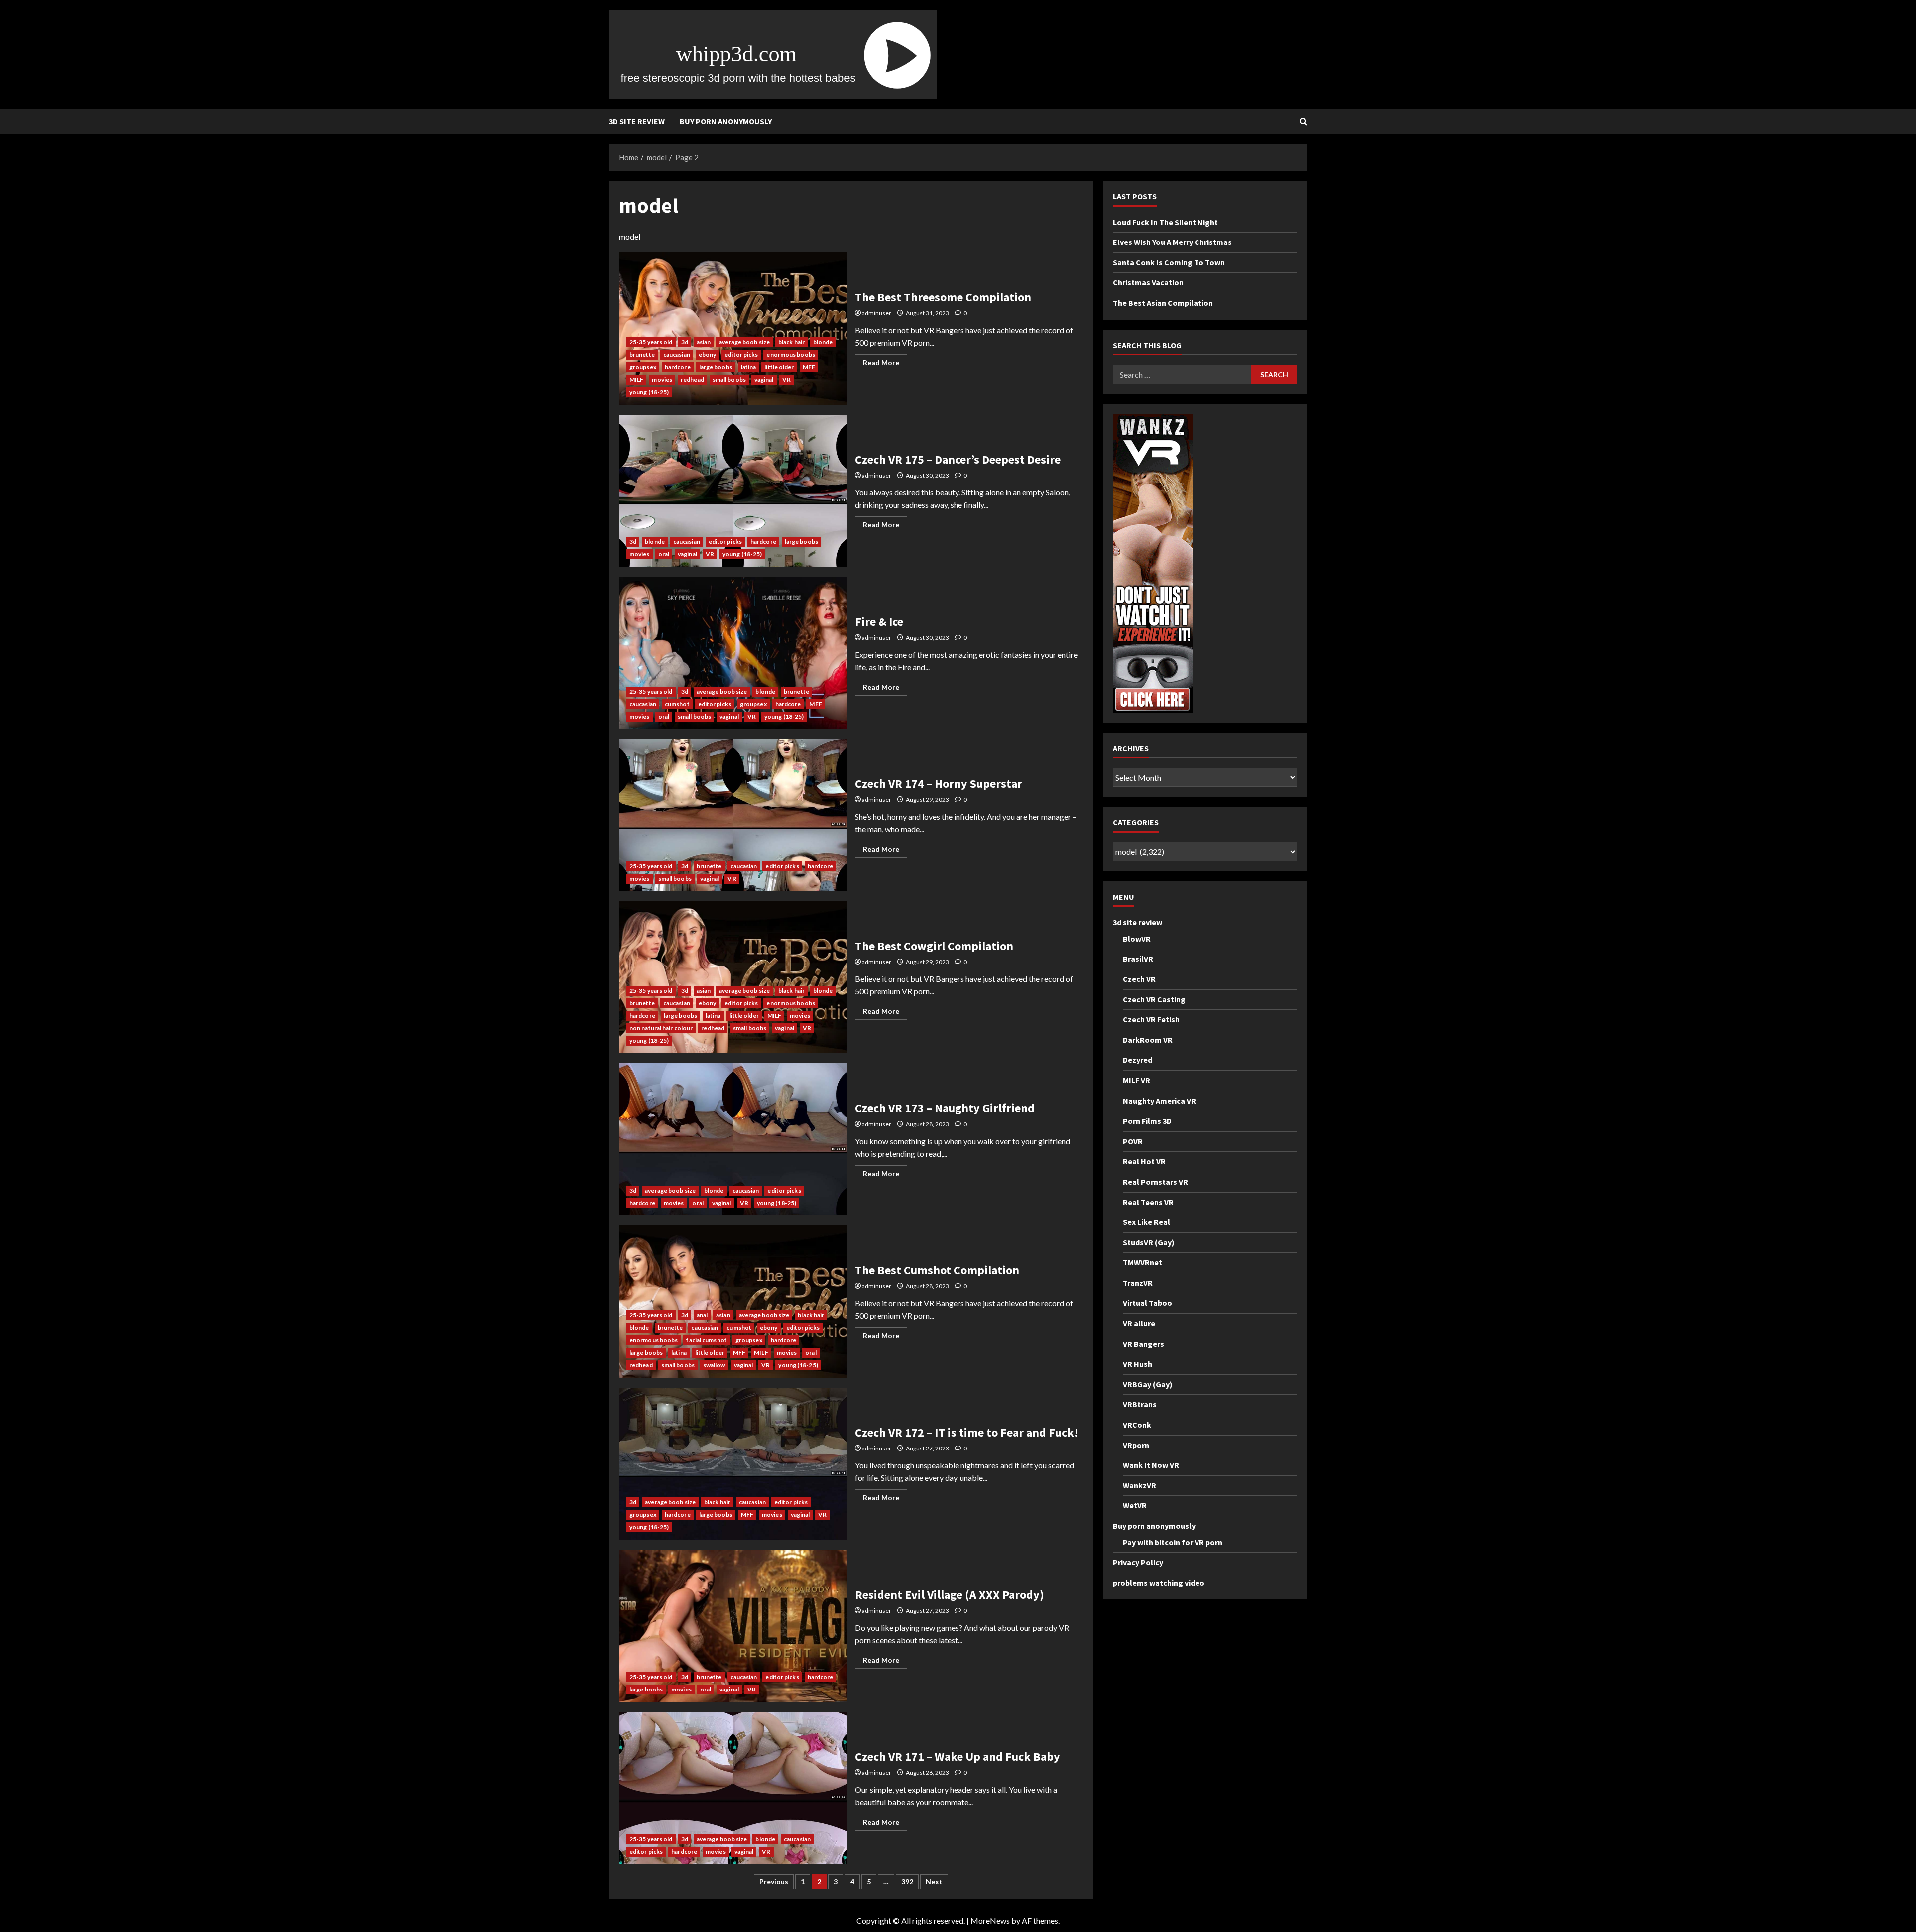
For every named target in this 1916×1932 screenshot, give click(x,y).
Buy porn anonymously (726, 121)
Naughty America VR (1159, 1100)
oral (664, 554)
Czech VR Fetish (1151, 1019)
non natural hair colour (661, 1028)
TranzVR (1138, 1283)
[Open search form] (1304, 121)
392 (907, 1881)
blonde (823, 342)
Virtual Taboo (1147, 1303)
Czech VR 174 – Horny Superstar (733, 815)
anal (702, 1315)
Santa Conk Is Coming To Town (1169, 262)
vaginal (764, 379)
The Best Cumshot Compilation (733, 1302)
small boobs (729, 379)
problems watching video (1159, 1583)
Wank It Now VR (1151, 1465)
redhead (692, 379)
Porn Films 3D (1147, 1121)
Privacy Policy (1138, 1562)
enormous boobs (791, 355)
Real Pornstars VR (1155, 1182)
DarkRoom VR (1148, 1039)
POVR (1133, 1141)
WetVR (1135, 1505)
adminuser (876, 313)
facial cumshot (706, 1340)
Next (934, 1881)
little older (779, 367)
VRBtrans (1140, 1404)
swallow (714, 1365)
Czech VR (1139, 979)
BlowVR (1137, 939)
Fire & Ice (733, 653)
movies (662, 379)
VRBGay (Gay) (1148, 1384)
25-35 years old (651, 342)
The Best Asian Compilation (1163, 303)
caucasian (677, 355)
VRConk (1137, 1425)
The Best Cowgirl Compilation (733, 977)
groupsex (643, 367)
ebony (708, 355)
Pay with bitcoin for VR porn (1173, 1542)
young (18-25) (649, 392)
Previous (774, 1881)
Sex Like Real (1146, 1222)
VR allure (1139, 1323)
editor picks (741, 355)
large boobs (716, 367)
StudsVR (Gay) (1149, 1242)
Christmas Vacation (1148, 282)
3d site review (637, 121)
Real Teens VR (1148, 1202)
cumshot (677, 704)
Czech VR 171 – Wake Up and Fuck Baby (733, 1788)
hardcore (678, 367)
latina (749, 367)
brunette (642, 355)
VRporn (1136, 1445)
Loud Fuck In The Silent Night (1165, 222)
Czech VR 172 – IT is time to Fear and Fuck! (733, 1464)
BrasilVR (1138, 959)
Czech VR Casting (1154, 999)
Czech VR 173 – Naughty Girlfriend (733, 1139)
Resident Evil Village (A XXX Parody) (733, 1626)
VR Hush (1137, 1364)
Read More (885, 364)
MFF (809, 367)
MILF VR (1136, 1080)
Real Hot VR (1144, 1161)
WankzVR (1139, 1485)
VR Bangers (1143, 1343)
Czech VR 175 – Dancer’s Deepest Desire (733, 491)
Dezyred (1137, 1060)
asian (704, 342)
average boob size (744, 342)
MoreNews (990, 1920)
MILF (636, 379)
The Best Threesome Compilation (733, 329)
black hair (792, 342)
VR (787, 379)
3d (685, 342)
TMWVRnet (1142, 1262)
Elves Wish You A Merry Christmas (1172, 242)
